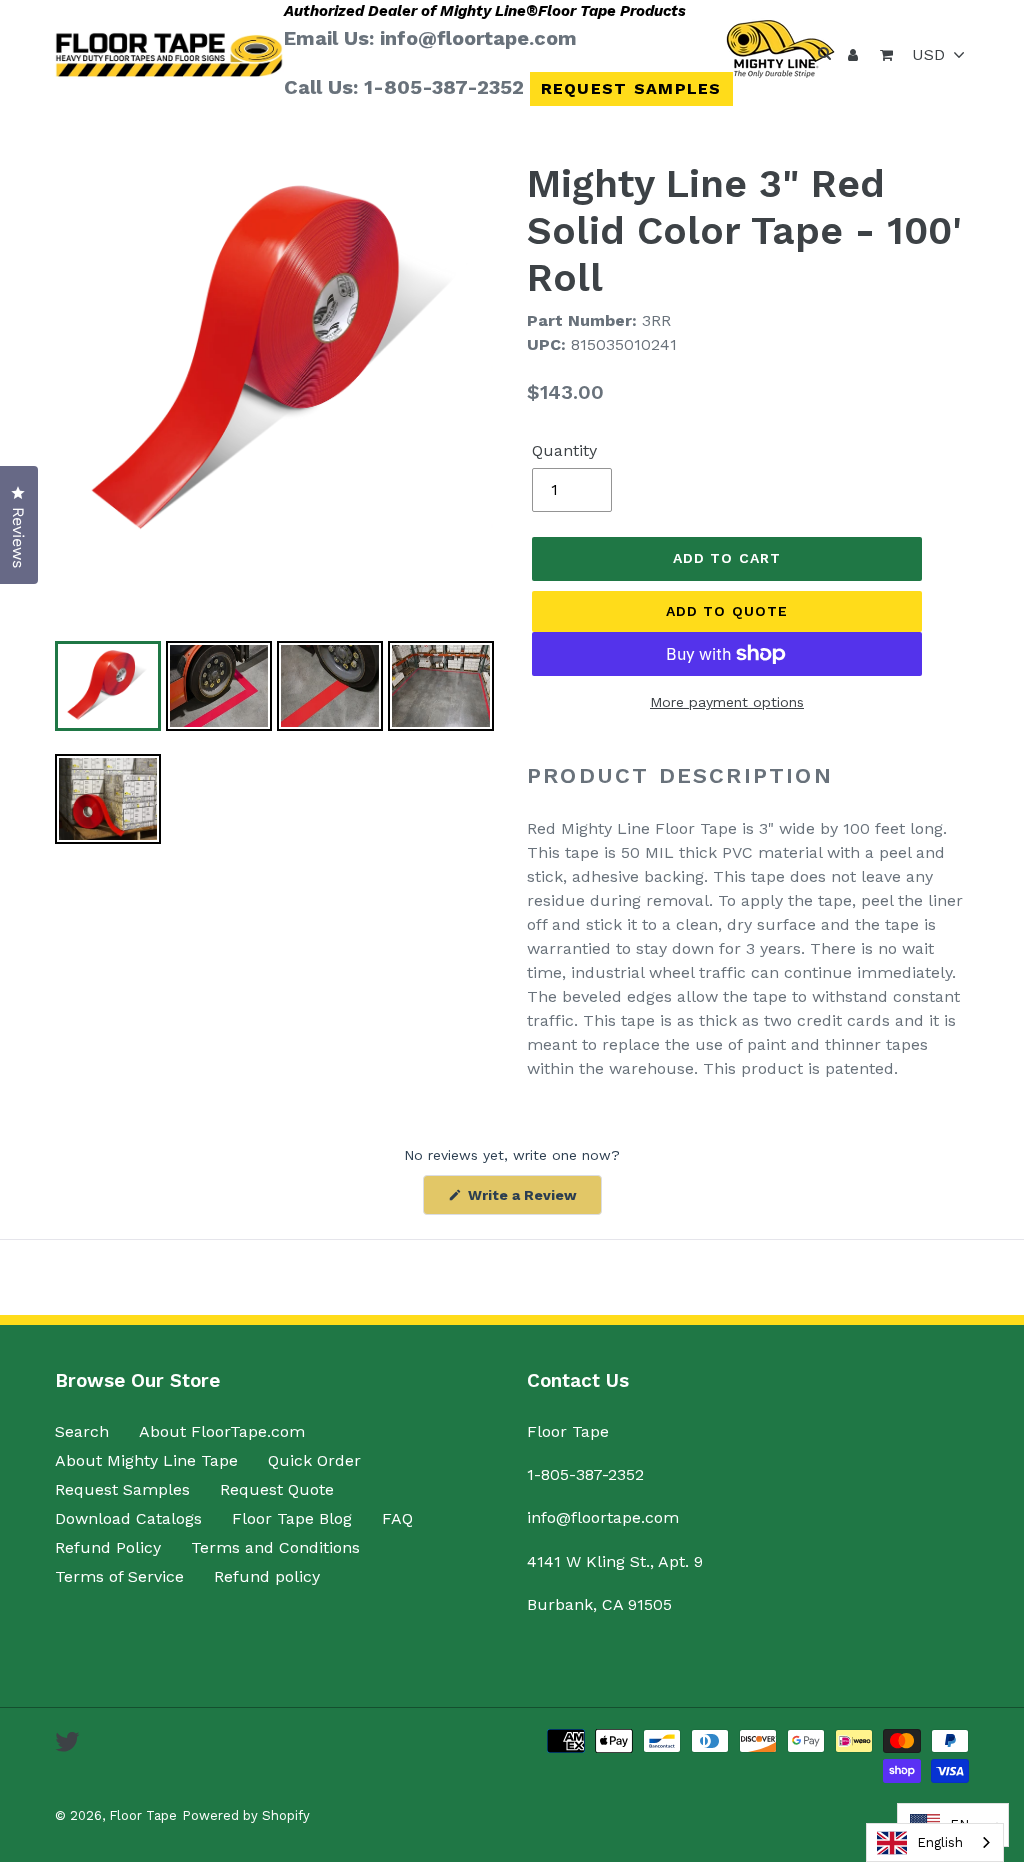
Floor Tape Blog (292, 1518)
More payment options (727, 702)
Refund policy (267, 1576)
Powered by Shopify (246, 1815)
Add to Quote (727, 611)
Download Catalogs (128, 1518)
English (940, 1842)
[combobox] (935, 1842)
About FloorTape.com (222, 1431)
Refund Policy (108, 1547)
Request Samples (631, 88)
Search (82, 1431)
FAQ (397, 1518)
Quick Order (314, 1460)
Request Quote (277, 1489)
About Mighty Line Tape (146, 1460)
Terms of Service (119, 1576)
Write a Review (533, 1200)
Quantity (564, 450)
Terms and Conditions (275, 1547)
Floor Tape (143, 1815)
